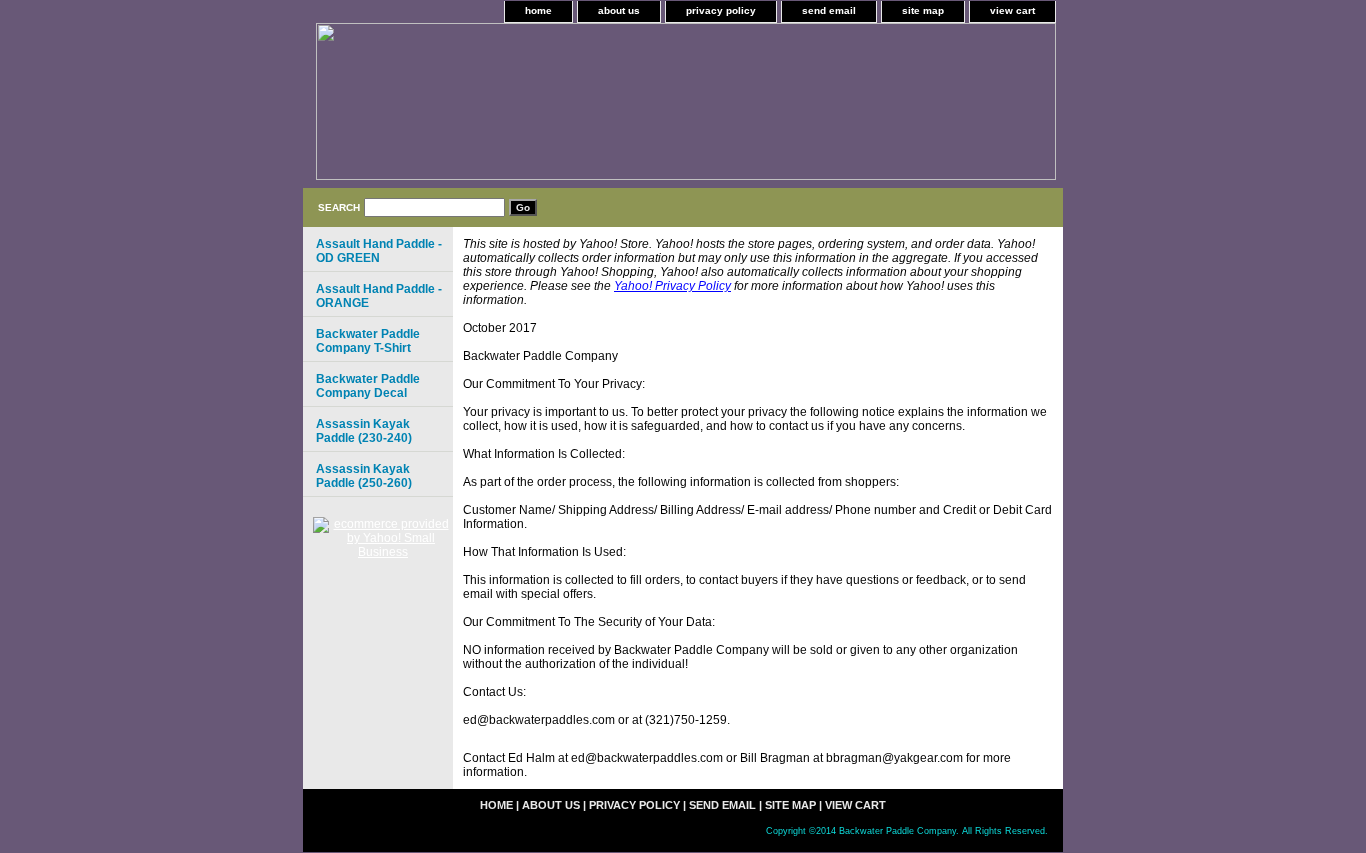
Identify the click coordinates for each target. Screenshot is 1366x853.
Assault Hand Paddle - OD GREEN (379, 251)
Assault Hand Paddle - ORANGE (379, 296)
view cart (1012, 10)
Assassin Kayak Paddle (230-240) (364, 431)
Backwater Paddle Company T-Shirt (368, 341)
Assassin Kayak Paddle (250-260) (364, 476)
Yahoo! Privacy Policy (672, 286)
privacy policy (721, 10)
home (538, 10)
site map (923, 10)
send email (829, 10)
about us (619, 10)
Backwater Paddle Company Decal (368, 386)
